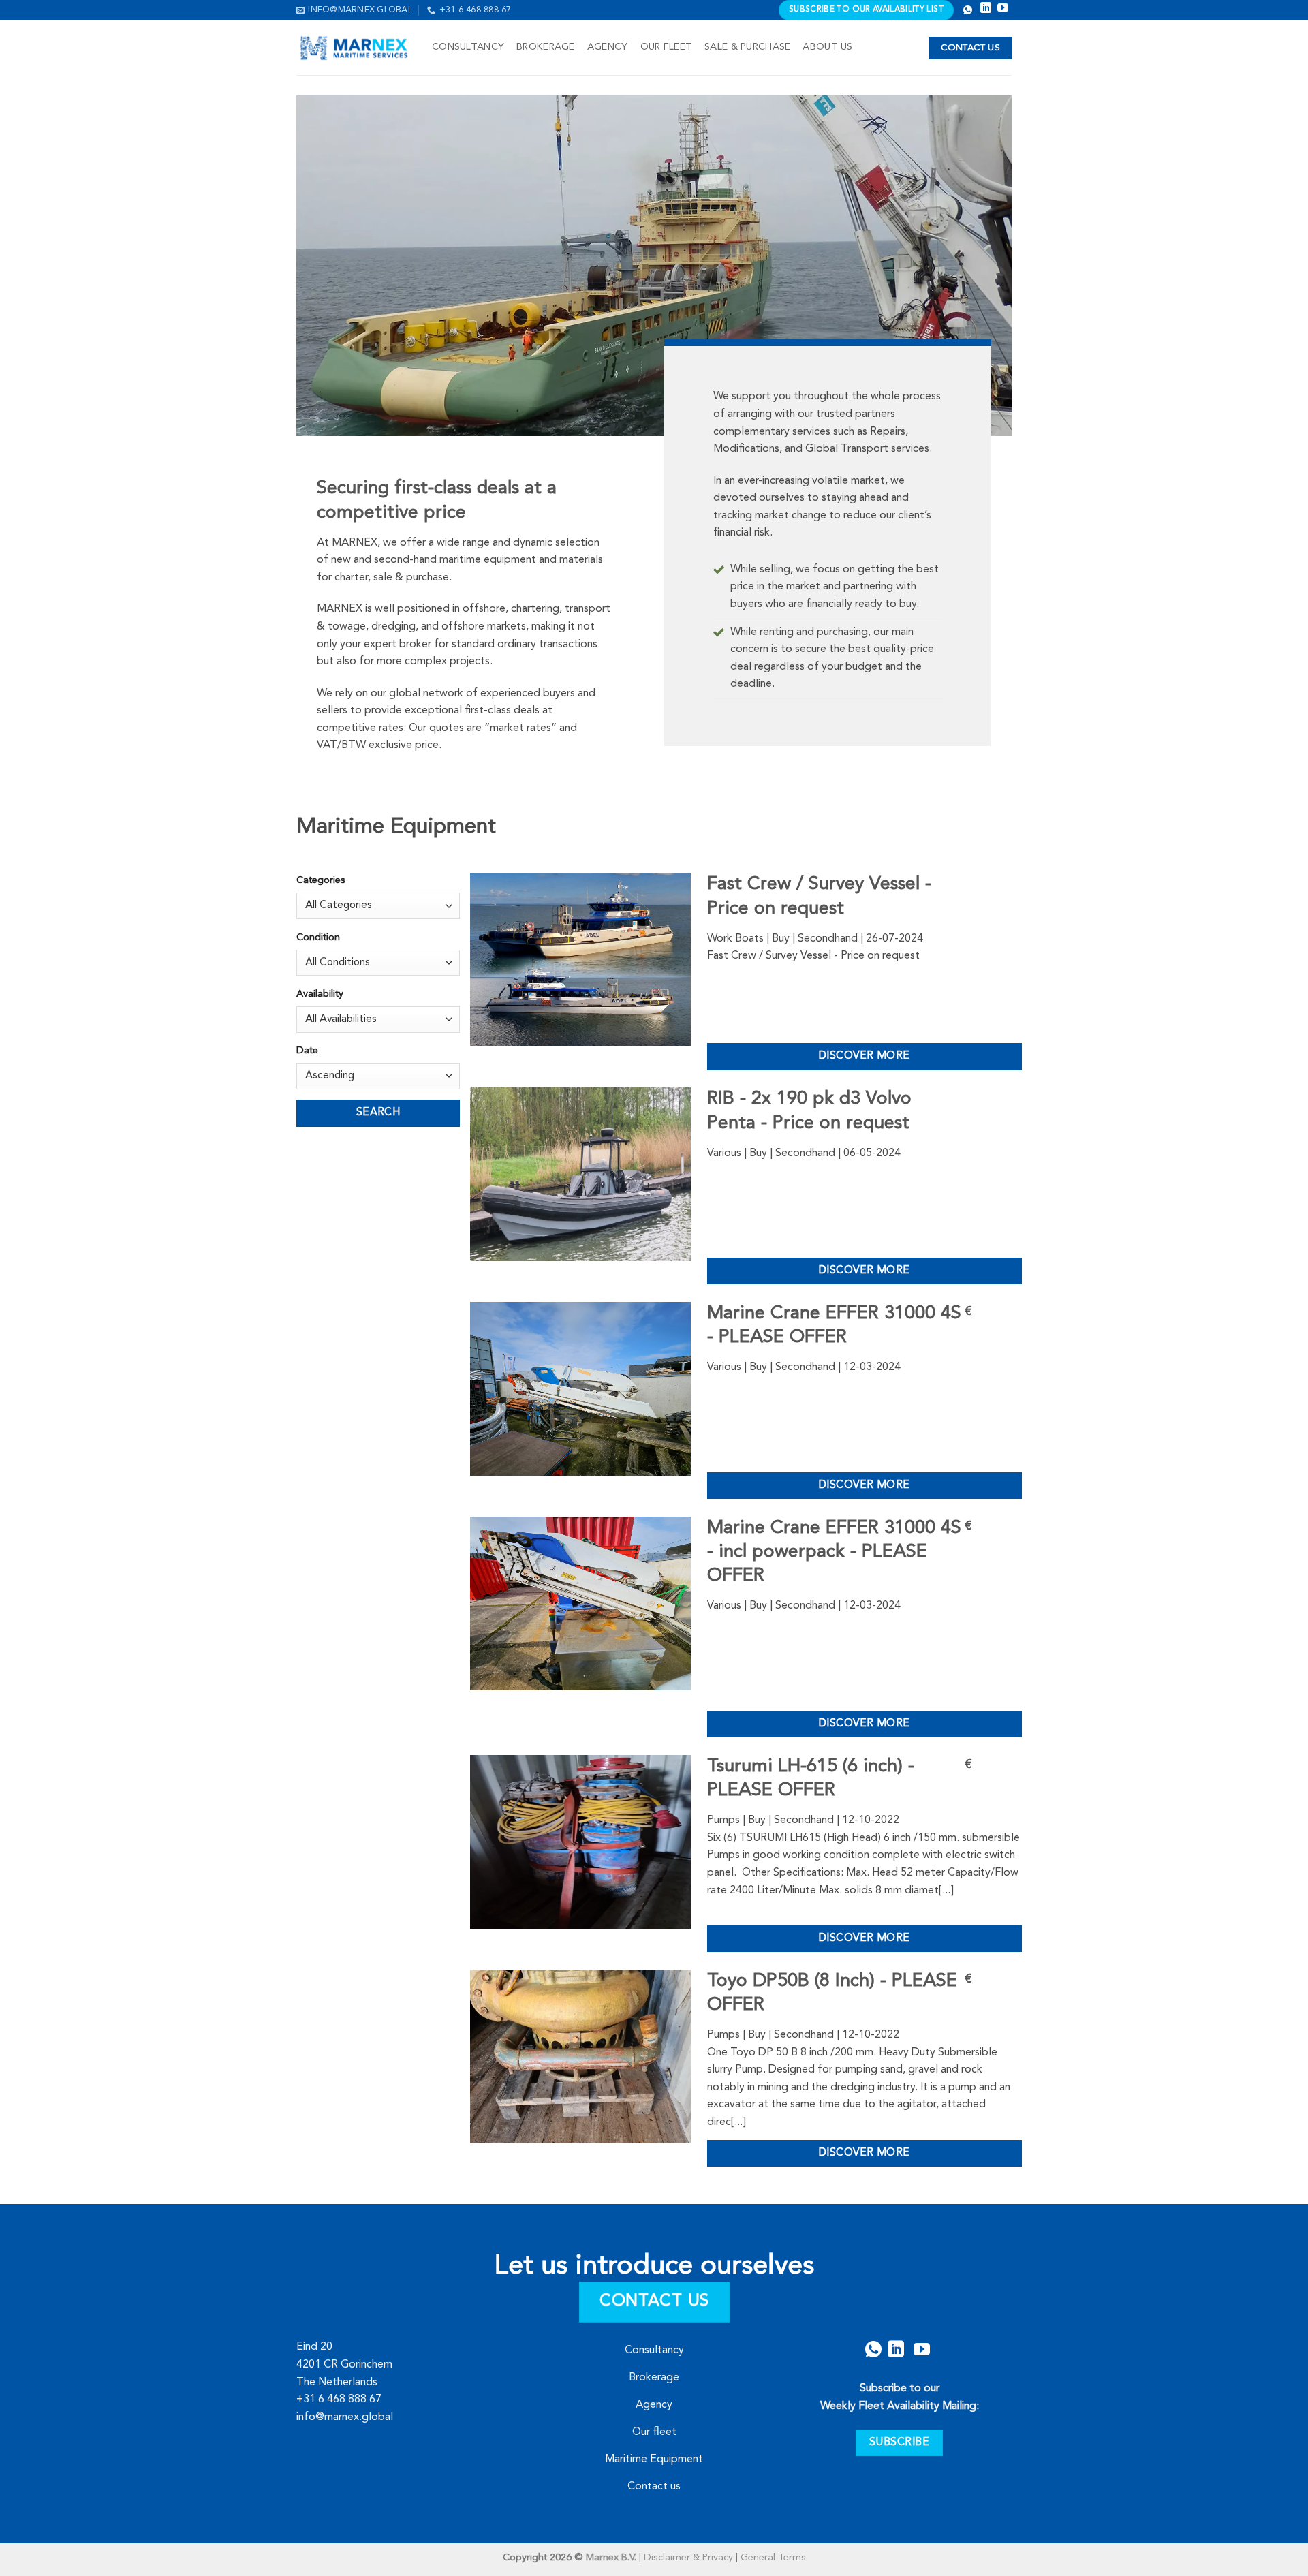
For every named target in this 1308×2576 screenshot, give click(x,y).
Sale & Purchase (747, 47)
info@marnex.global (345, 2417)
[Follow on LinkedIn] (986, 10)
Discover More (865, 1056)
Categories (321, 881)
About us (827, 47)
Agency (608, 47)
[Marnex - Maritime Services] (354, 48)
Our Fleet (667, 47)
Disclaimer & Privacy (688, 2558)
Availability (320, 994)
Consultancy (468, 47)
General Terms (773, 2558)
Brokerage (546, 47)
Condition (318, 938)
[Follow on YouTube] (1003, 10)
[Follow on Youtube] (922, 2349)
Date (307, 1051)
